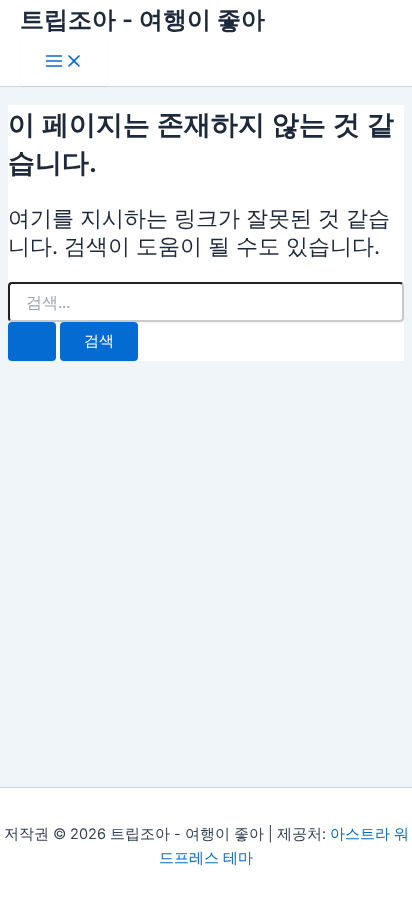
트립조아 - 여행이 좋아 (142, 19)
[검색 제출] (32, 341)
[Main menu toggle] (64, 62)
